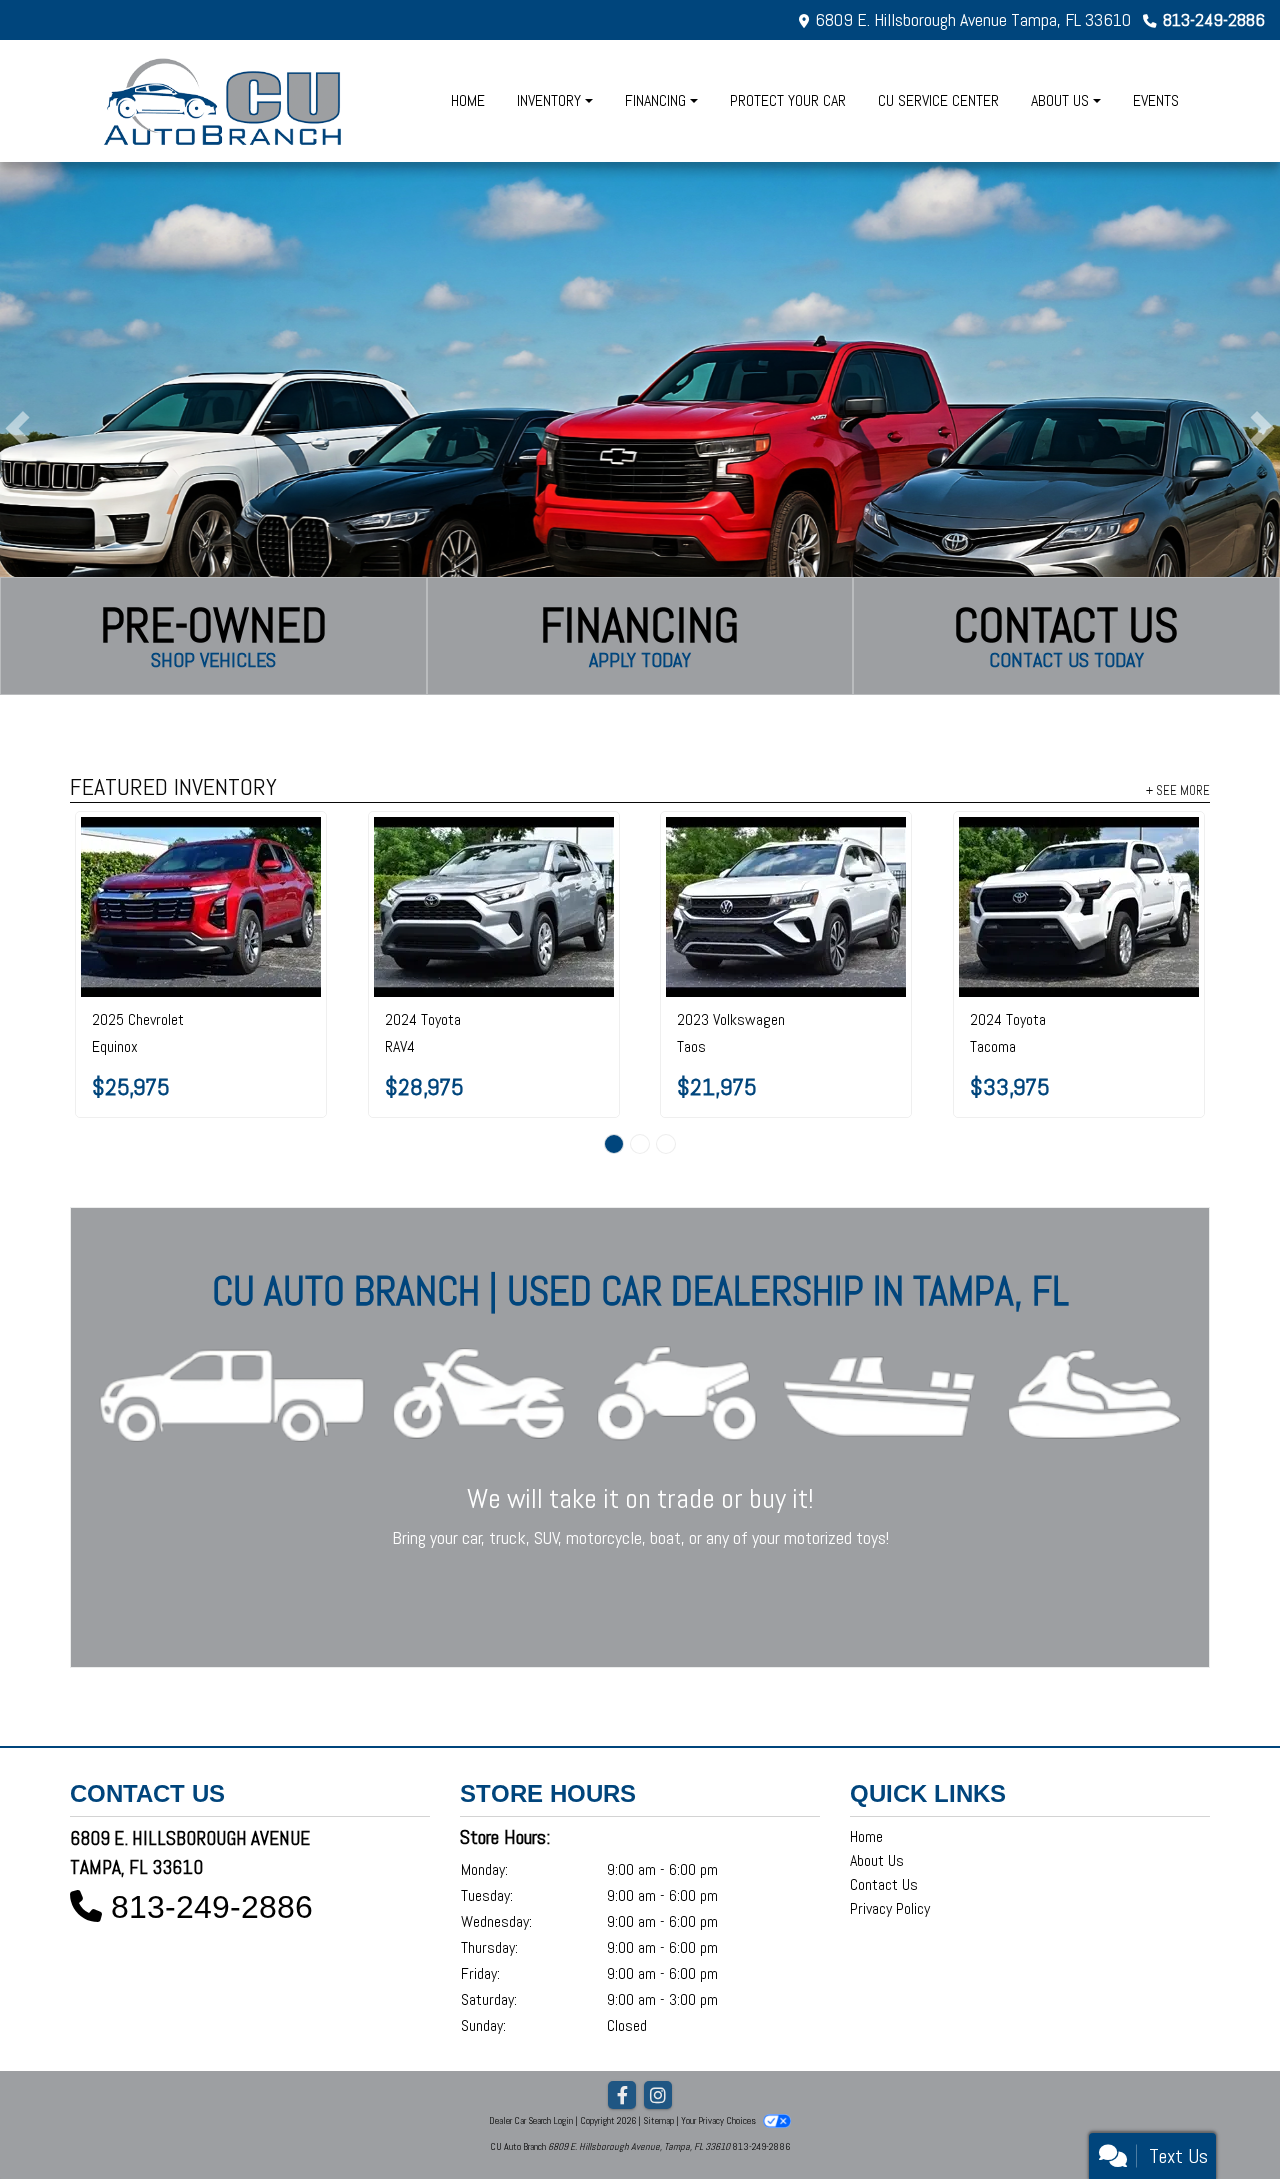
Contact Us (884, 1782)
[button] (17, 428)
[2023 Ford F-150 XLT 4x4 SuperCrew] (201, 855)
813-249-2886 (1214, 19)
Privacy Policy (890, 1806)
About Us (877, 1758)
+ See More (1178, 790)
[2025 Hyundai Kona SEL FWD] (786, 855)
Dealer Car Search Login (531, 2018)
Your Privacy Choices (719, 2018)
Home (866, 1734)
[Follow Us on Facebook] (622, 1994)
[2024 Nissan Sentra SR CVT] (493, 855)
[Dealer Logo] (224, 101)
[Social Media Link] (658, 1994)
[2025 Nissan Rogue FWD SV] (1079, 854)
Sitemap (658, 2018)
